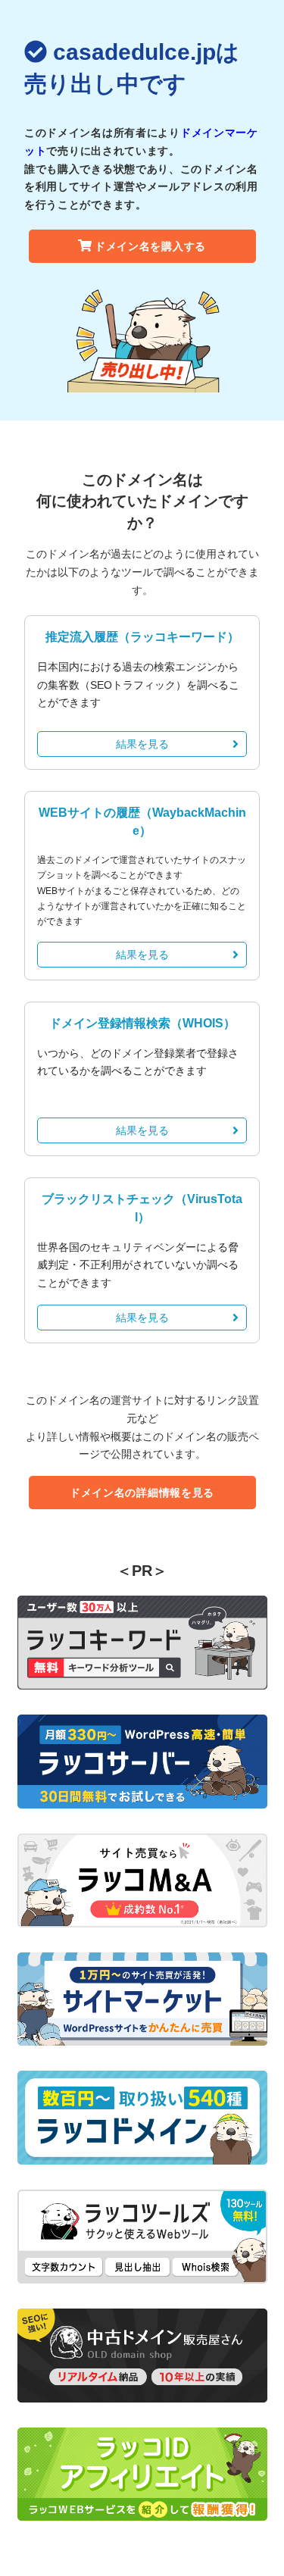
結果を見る (142, 744)
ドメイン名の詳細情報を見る (142, 1493)
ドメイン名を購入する (150, 246)
